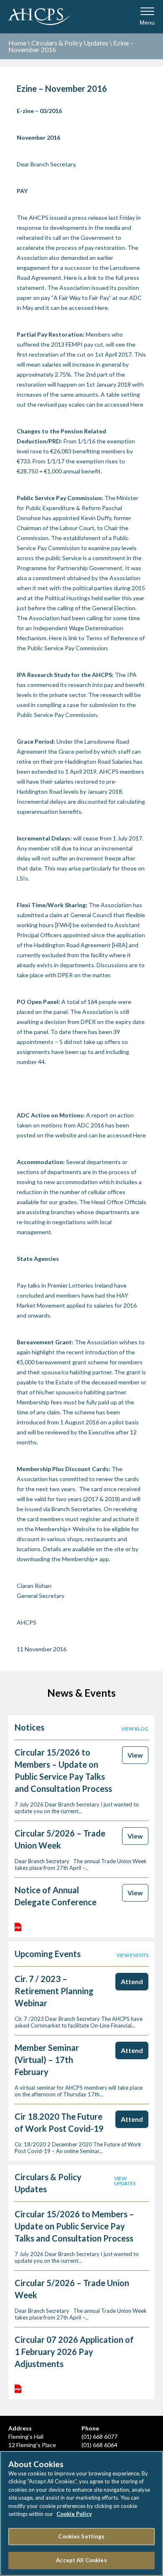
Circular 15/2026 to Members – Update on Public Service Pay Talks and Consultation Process (74, 2226)
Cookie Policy (74, 2514)
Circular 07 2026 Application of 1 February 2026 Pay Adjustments (74, 2352)
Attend (132, 1981)
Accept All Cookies (81, 2560)
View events (132, 1955)
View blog (135, 1729)
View (135, 1755)
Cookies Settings (81, 2536)
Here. (102, 308)
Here (70, 278)
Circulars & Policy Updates (70, 43)
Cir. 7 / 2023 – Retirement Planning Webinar (54, 1991)
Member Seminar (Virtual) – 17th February (47, 2060)
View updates (125, 2181)
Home (17, 43)
